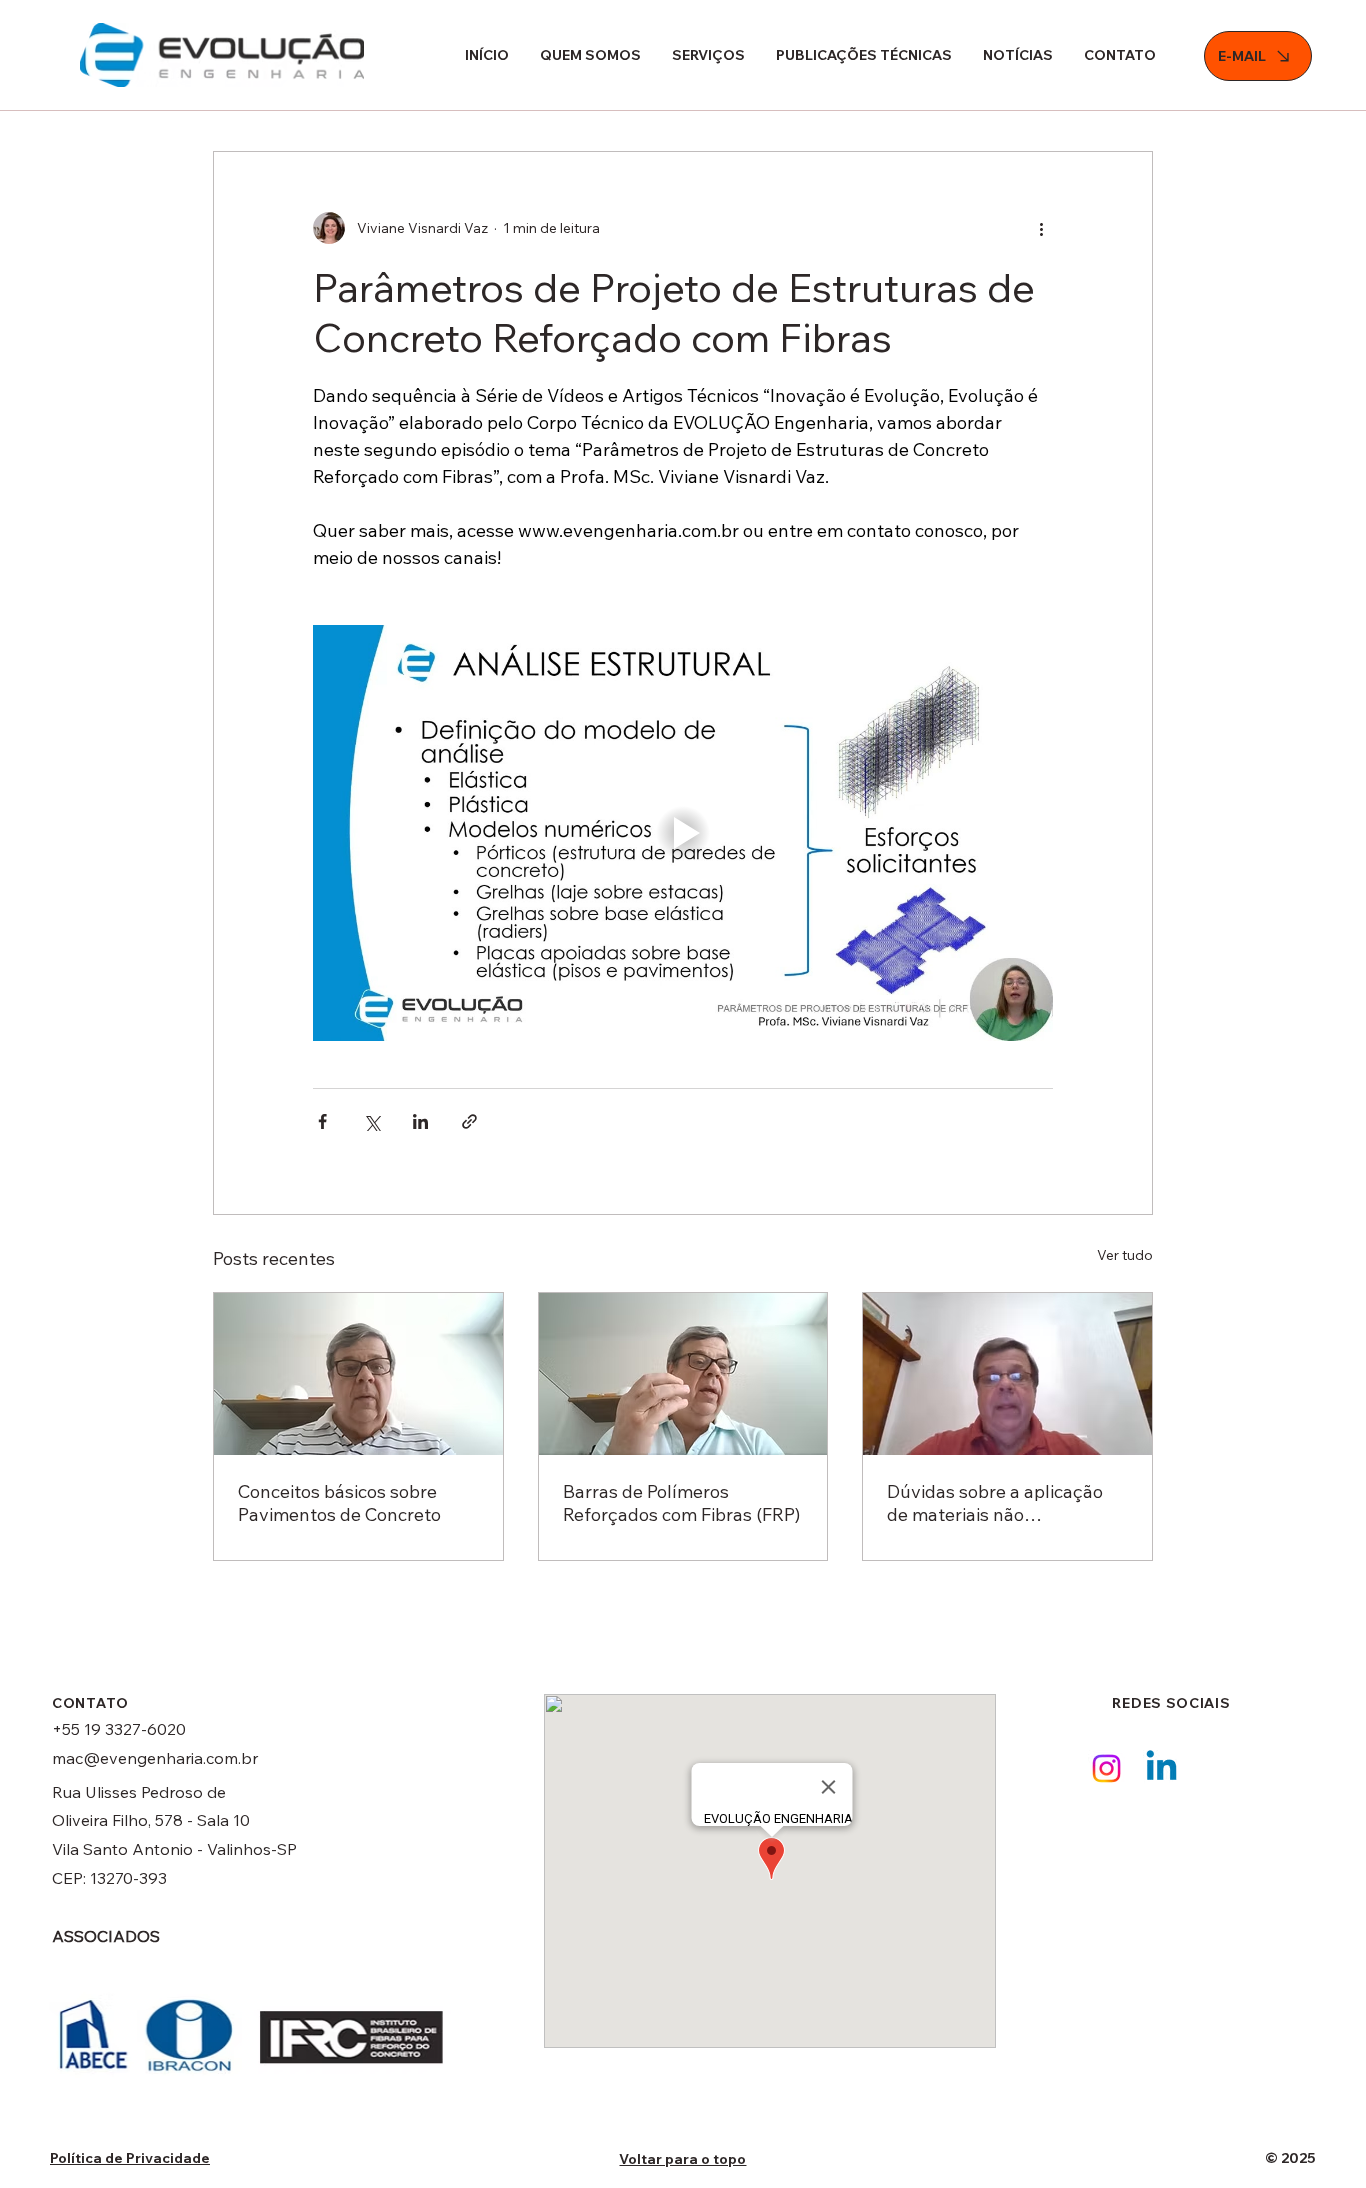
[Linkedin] (1161, 1768)
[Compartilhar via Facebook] (322, 1121)
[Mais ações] (1041, 228)
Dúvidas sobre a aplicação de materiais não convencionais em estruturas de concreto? (1007, 1503)
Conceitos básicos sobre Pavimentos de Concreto (339, 1503)
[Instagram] (1106, 1768)
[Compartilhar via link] (469, 1121)
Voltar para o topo (682, 2159)
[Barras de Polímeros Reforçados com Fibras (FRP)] (683, 1374)
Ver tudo (1125, 1255)
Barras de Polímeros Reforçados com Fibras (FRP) (681, 1503)
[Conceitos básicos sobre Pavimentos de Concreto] (358, 1374)
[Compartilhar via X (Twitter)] (371, 1121)
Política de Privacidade (130, 2158)
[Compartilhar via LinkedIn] (420, 1121)
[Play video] (683, 833)
